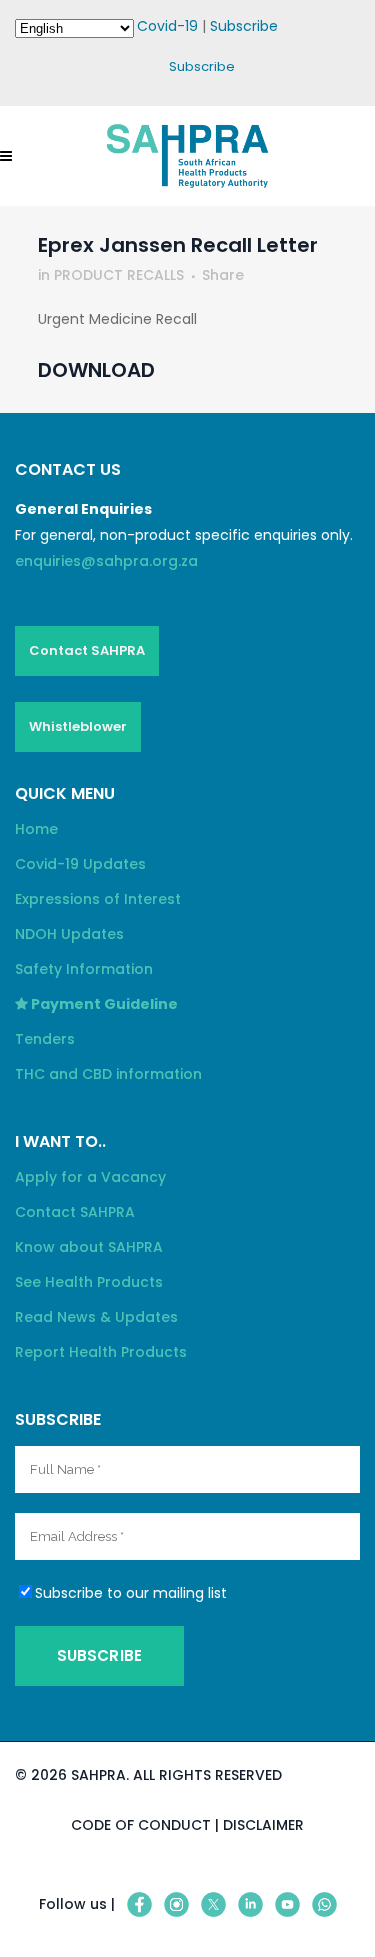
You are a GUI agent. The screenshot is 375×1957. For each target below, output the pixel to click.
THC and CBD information (108, 1074)
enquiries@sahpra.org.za (106, 561)
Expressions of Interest (98, 899)
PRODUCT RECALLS (119, 275)
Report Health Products (101, 1352)
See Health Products (89, 1282)
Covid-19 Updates (80, 864)
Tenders (45, 1039)
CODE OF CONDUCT (141, 1825)
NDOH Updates (69, 934)
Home (36, 829)
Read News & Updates (96, 1317)
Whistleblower (78, 726)
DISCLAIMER (263, 1825)
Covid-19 (167, 26)
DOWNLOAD (96, 370)
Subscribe (244, 26)
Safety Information (84, 969)
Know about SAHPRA (89, 1247)
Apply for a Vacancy (90, 1177)
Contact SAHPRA (87, 650)
